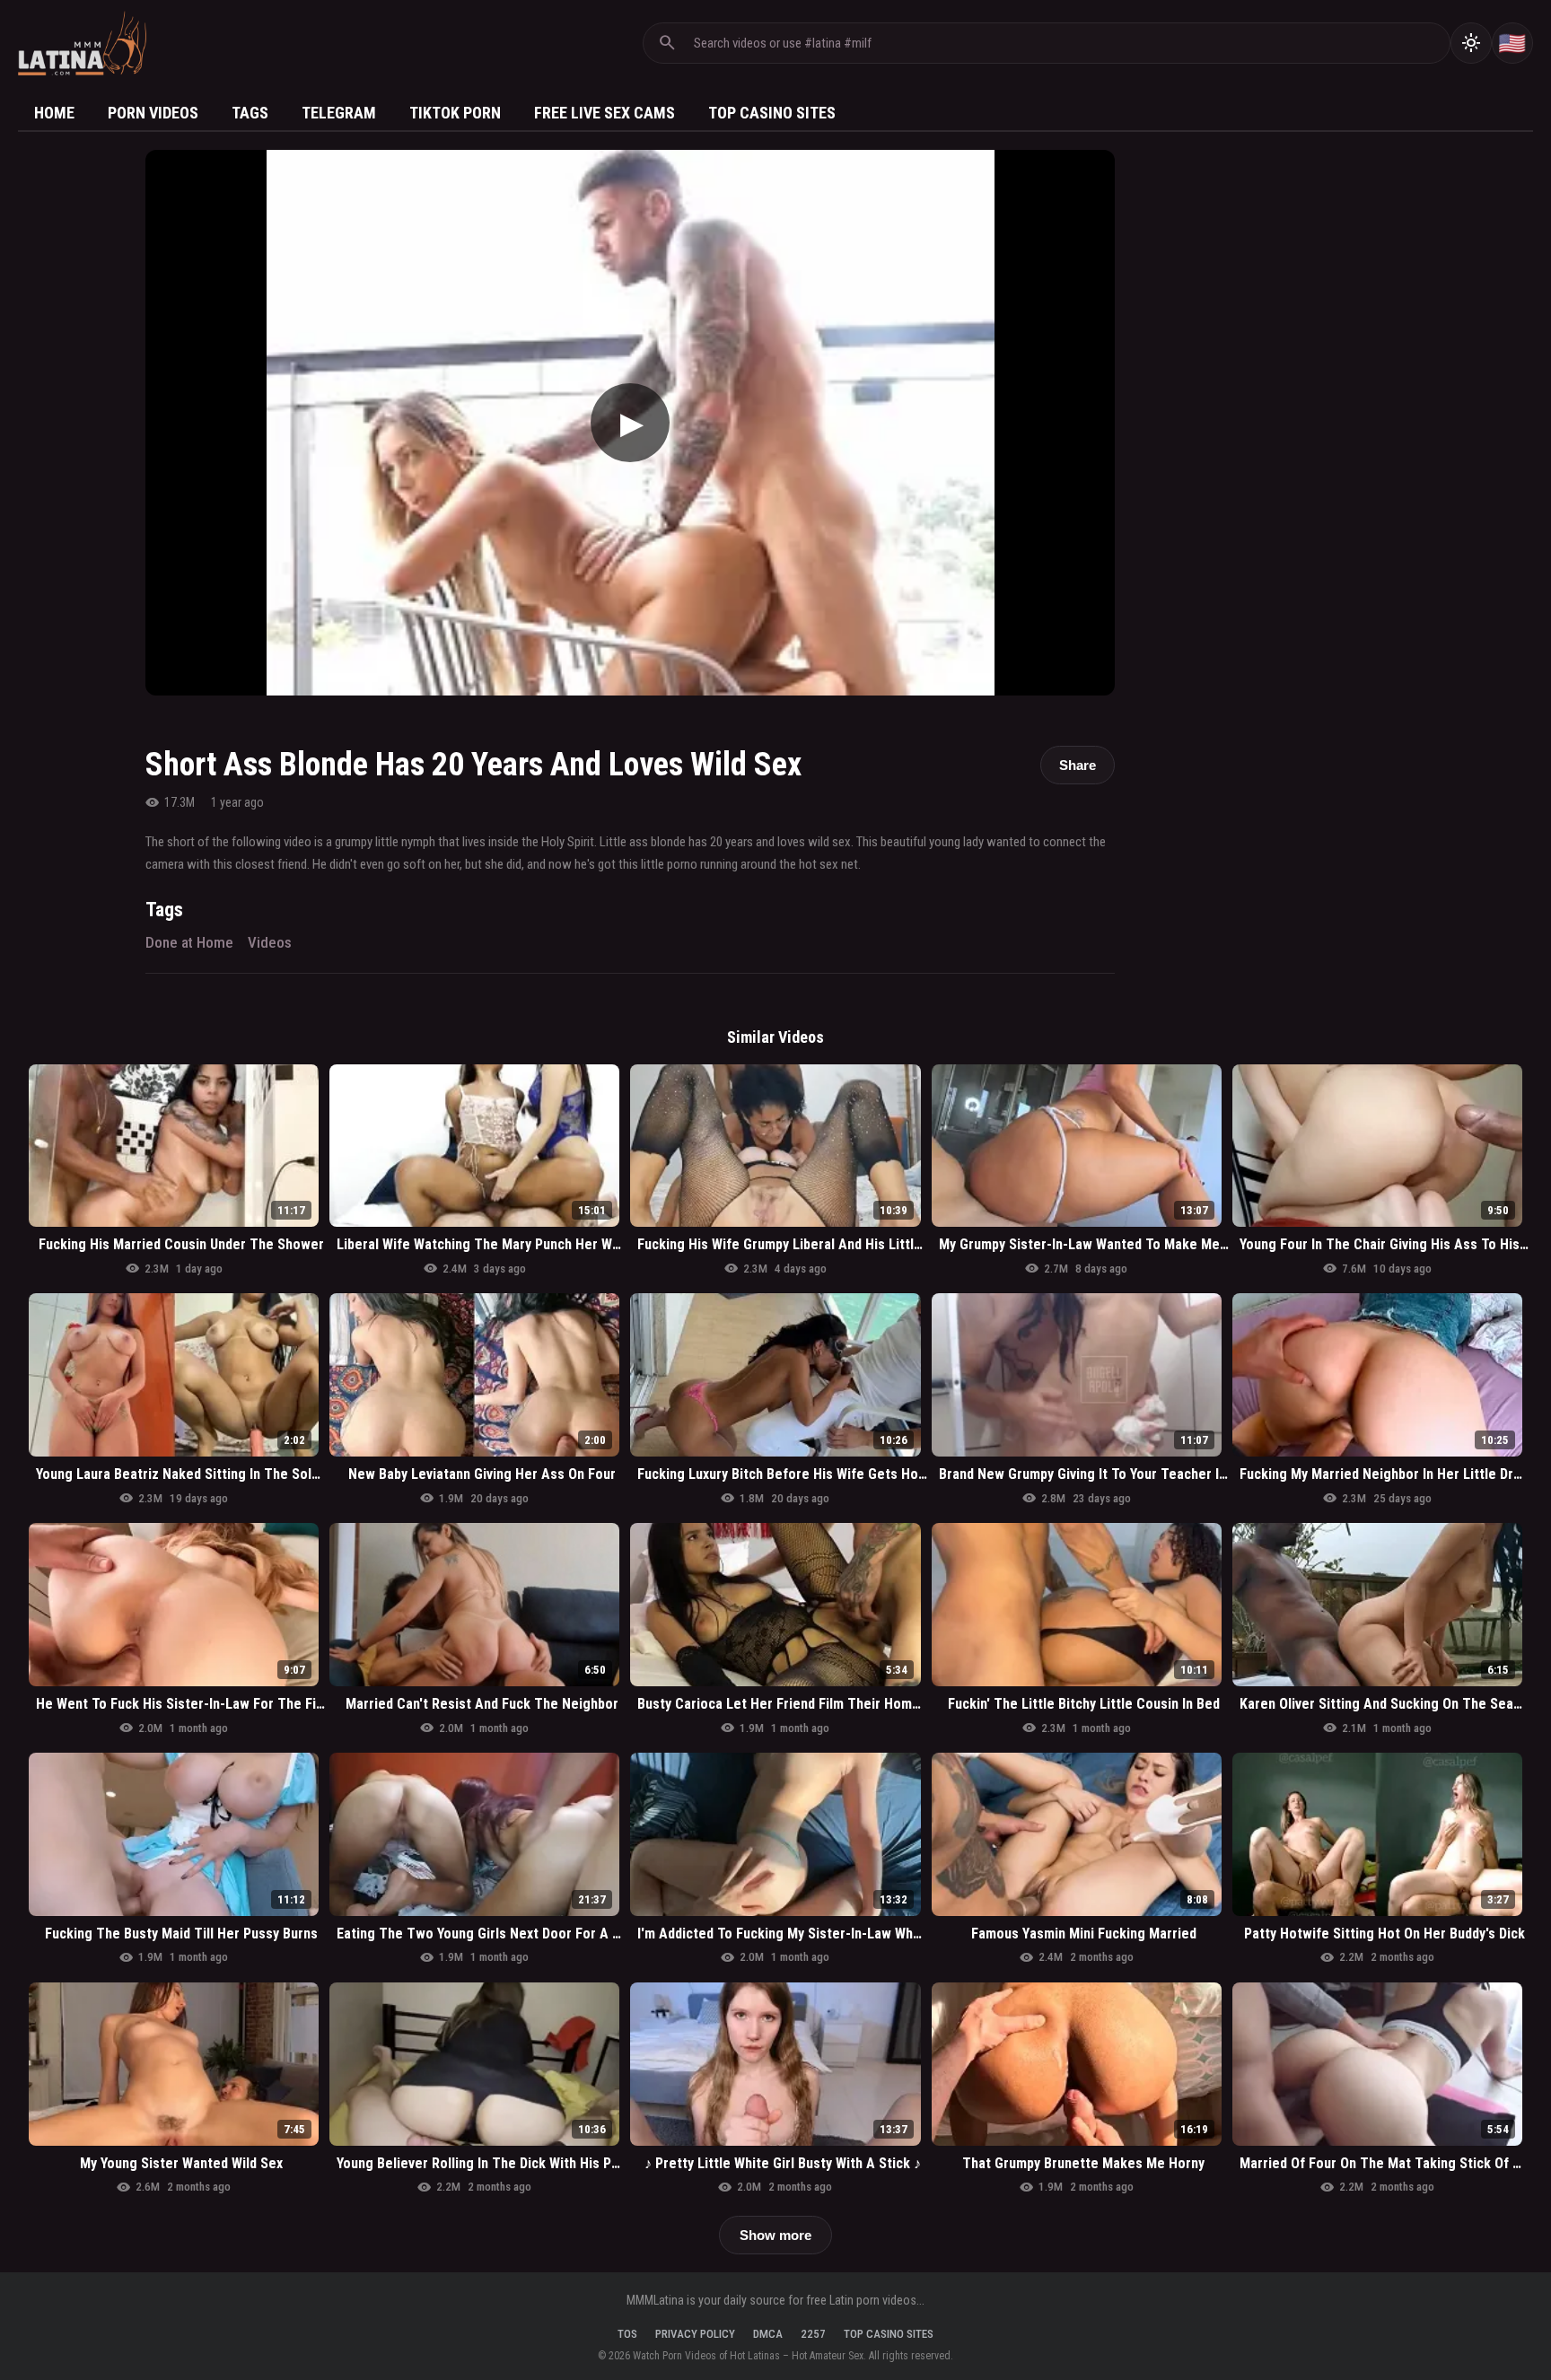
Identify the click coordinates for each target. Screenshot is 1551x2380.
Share (1078, 765)
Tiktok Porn (455, 113)
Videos (270, 942)
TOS (627, 2334)
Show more (775, 2235)
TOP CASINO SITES (889, 2334)
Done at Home (189, 942)
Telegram (339, 113)
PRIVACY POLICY (695, 2334)
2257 (813, 2334)
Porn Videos (153, 113)
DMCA (768, 2334)
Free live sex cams (605, 113)
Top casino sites (772, 113)
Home (54, 113)
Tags (250, 113)
